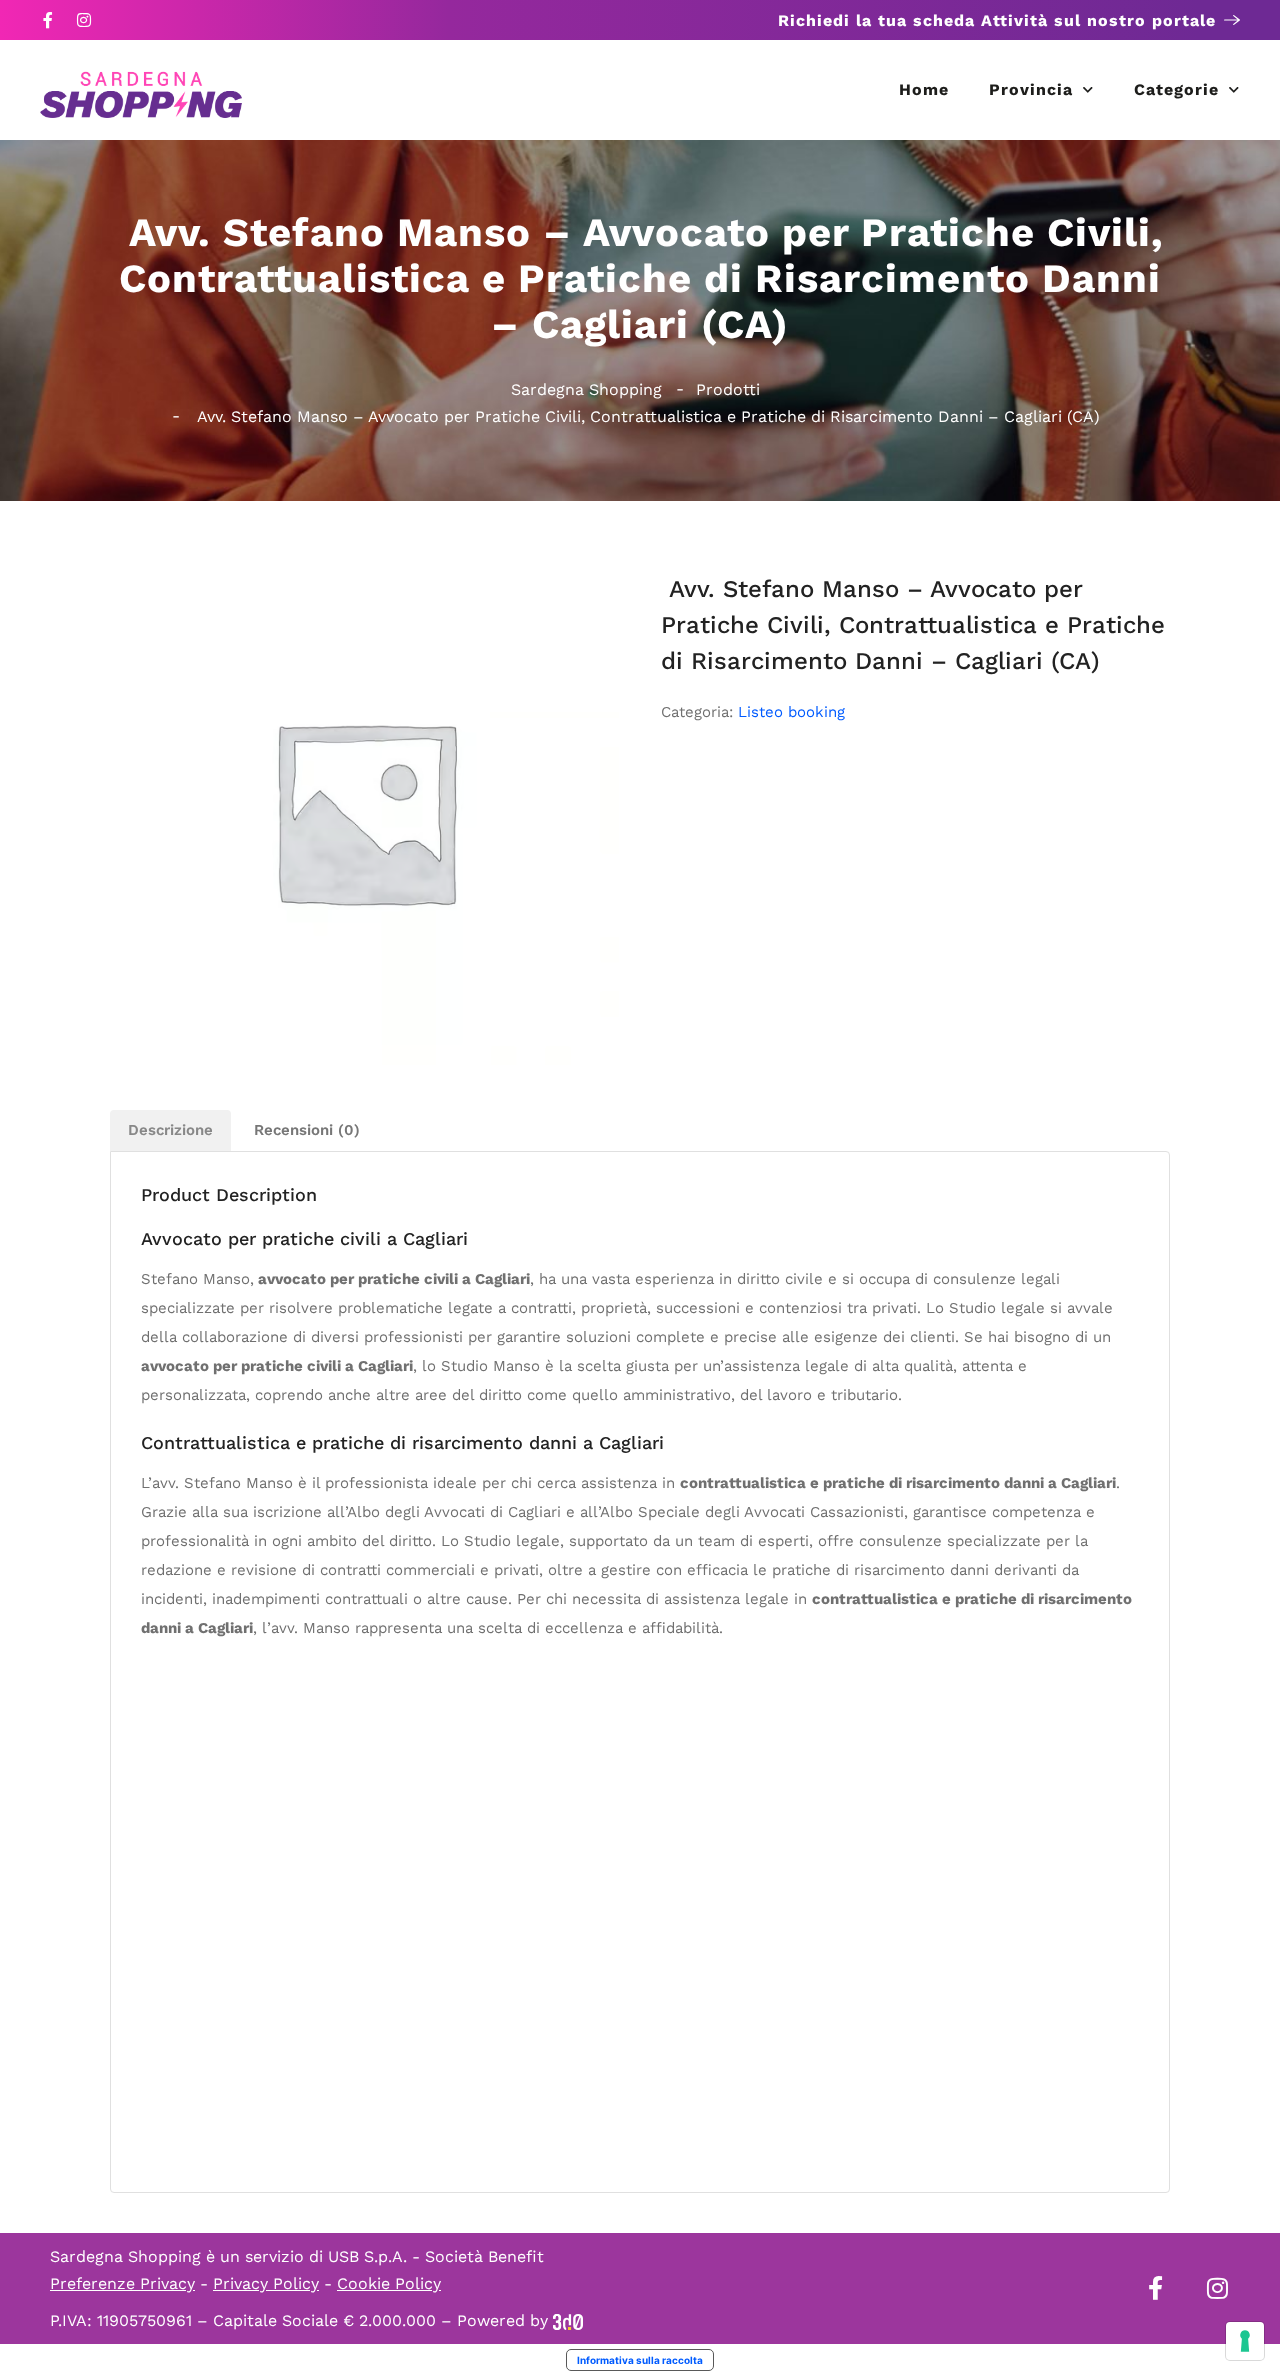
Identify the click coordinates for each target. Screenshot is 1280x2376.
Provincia (1031, 89)
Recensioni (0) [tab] (307, 1130)
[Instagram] (84, 20)
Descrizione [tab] (170, 1130)
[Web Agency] (568, 2320)
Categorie (1176, 89)
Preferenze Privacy (122, 2283)
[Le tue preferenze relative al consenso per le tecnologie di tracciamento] (1245, 2341)
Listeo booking (791, 712)
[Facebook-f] (48, 20)
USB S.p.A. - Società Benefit (436, 2256)
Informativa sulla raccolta (640, 2360)
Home (924, 89)
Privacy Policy (266, 2283)
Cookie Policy (389, 2283)
